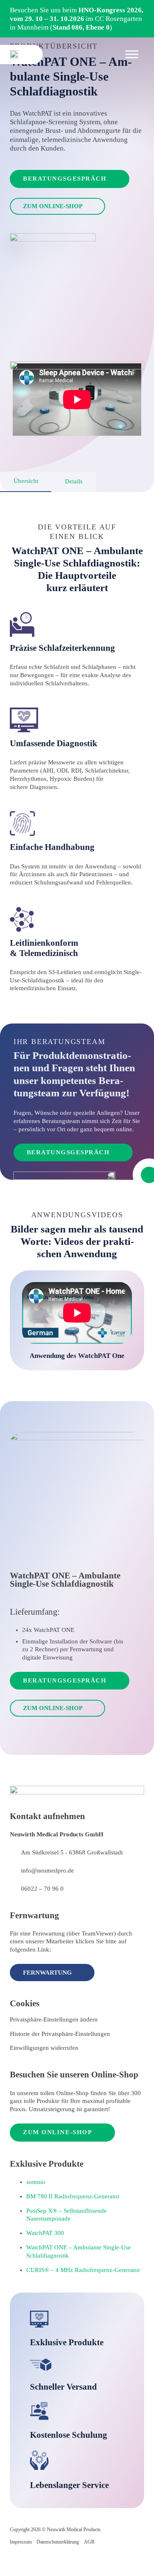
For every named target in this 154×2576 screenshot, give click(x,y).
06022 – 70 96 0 (42, 1889)
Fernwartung (47, 1973)
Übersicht (26, 481)
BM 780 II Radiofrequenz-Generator (73, 2196)
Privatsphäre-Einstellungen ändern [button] (54, 2019)
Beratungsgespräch (65, 179)
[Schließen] (144, 11)
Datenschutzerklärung (58, 2542)
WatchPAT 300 (45, 2233)
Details (74, 481)
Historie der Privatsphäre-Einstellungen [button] (60, 2034)
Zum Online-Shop (53, 206)
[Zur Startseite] (14, 55)
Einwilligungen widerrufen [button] (44, 2048)
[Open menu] (132, 54)
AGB (89, 2542)
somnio (36, 2182)
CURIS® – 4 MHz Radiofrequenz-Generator (83, 2270)
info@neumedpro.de (47, 1871)
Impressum (21, 2542)
